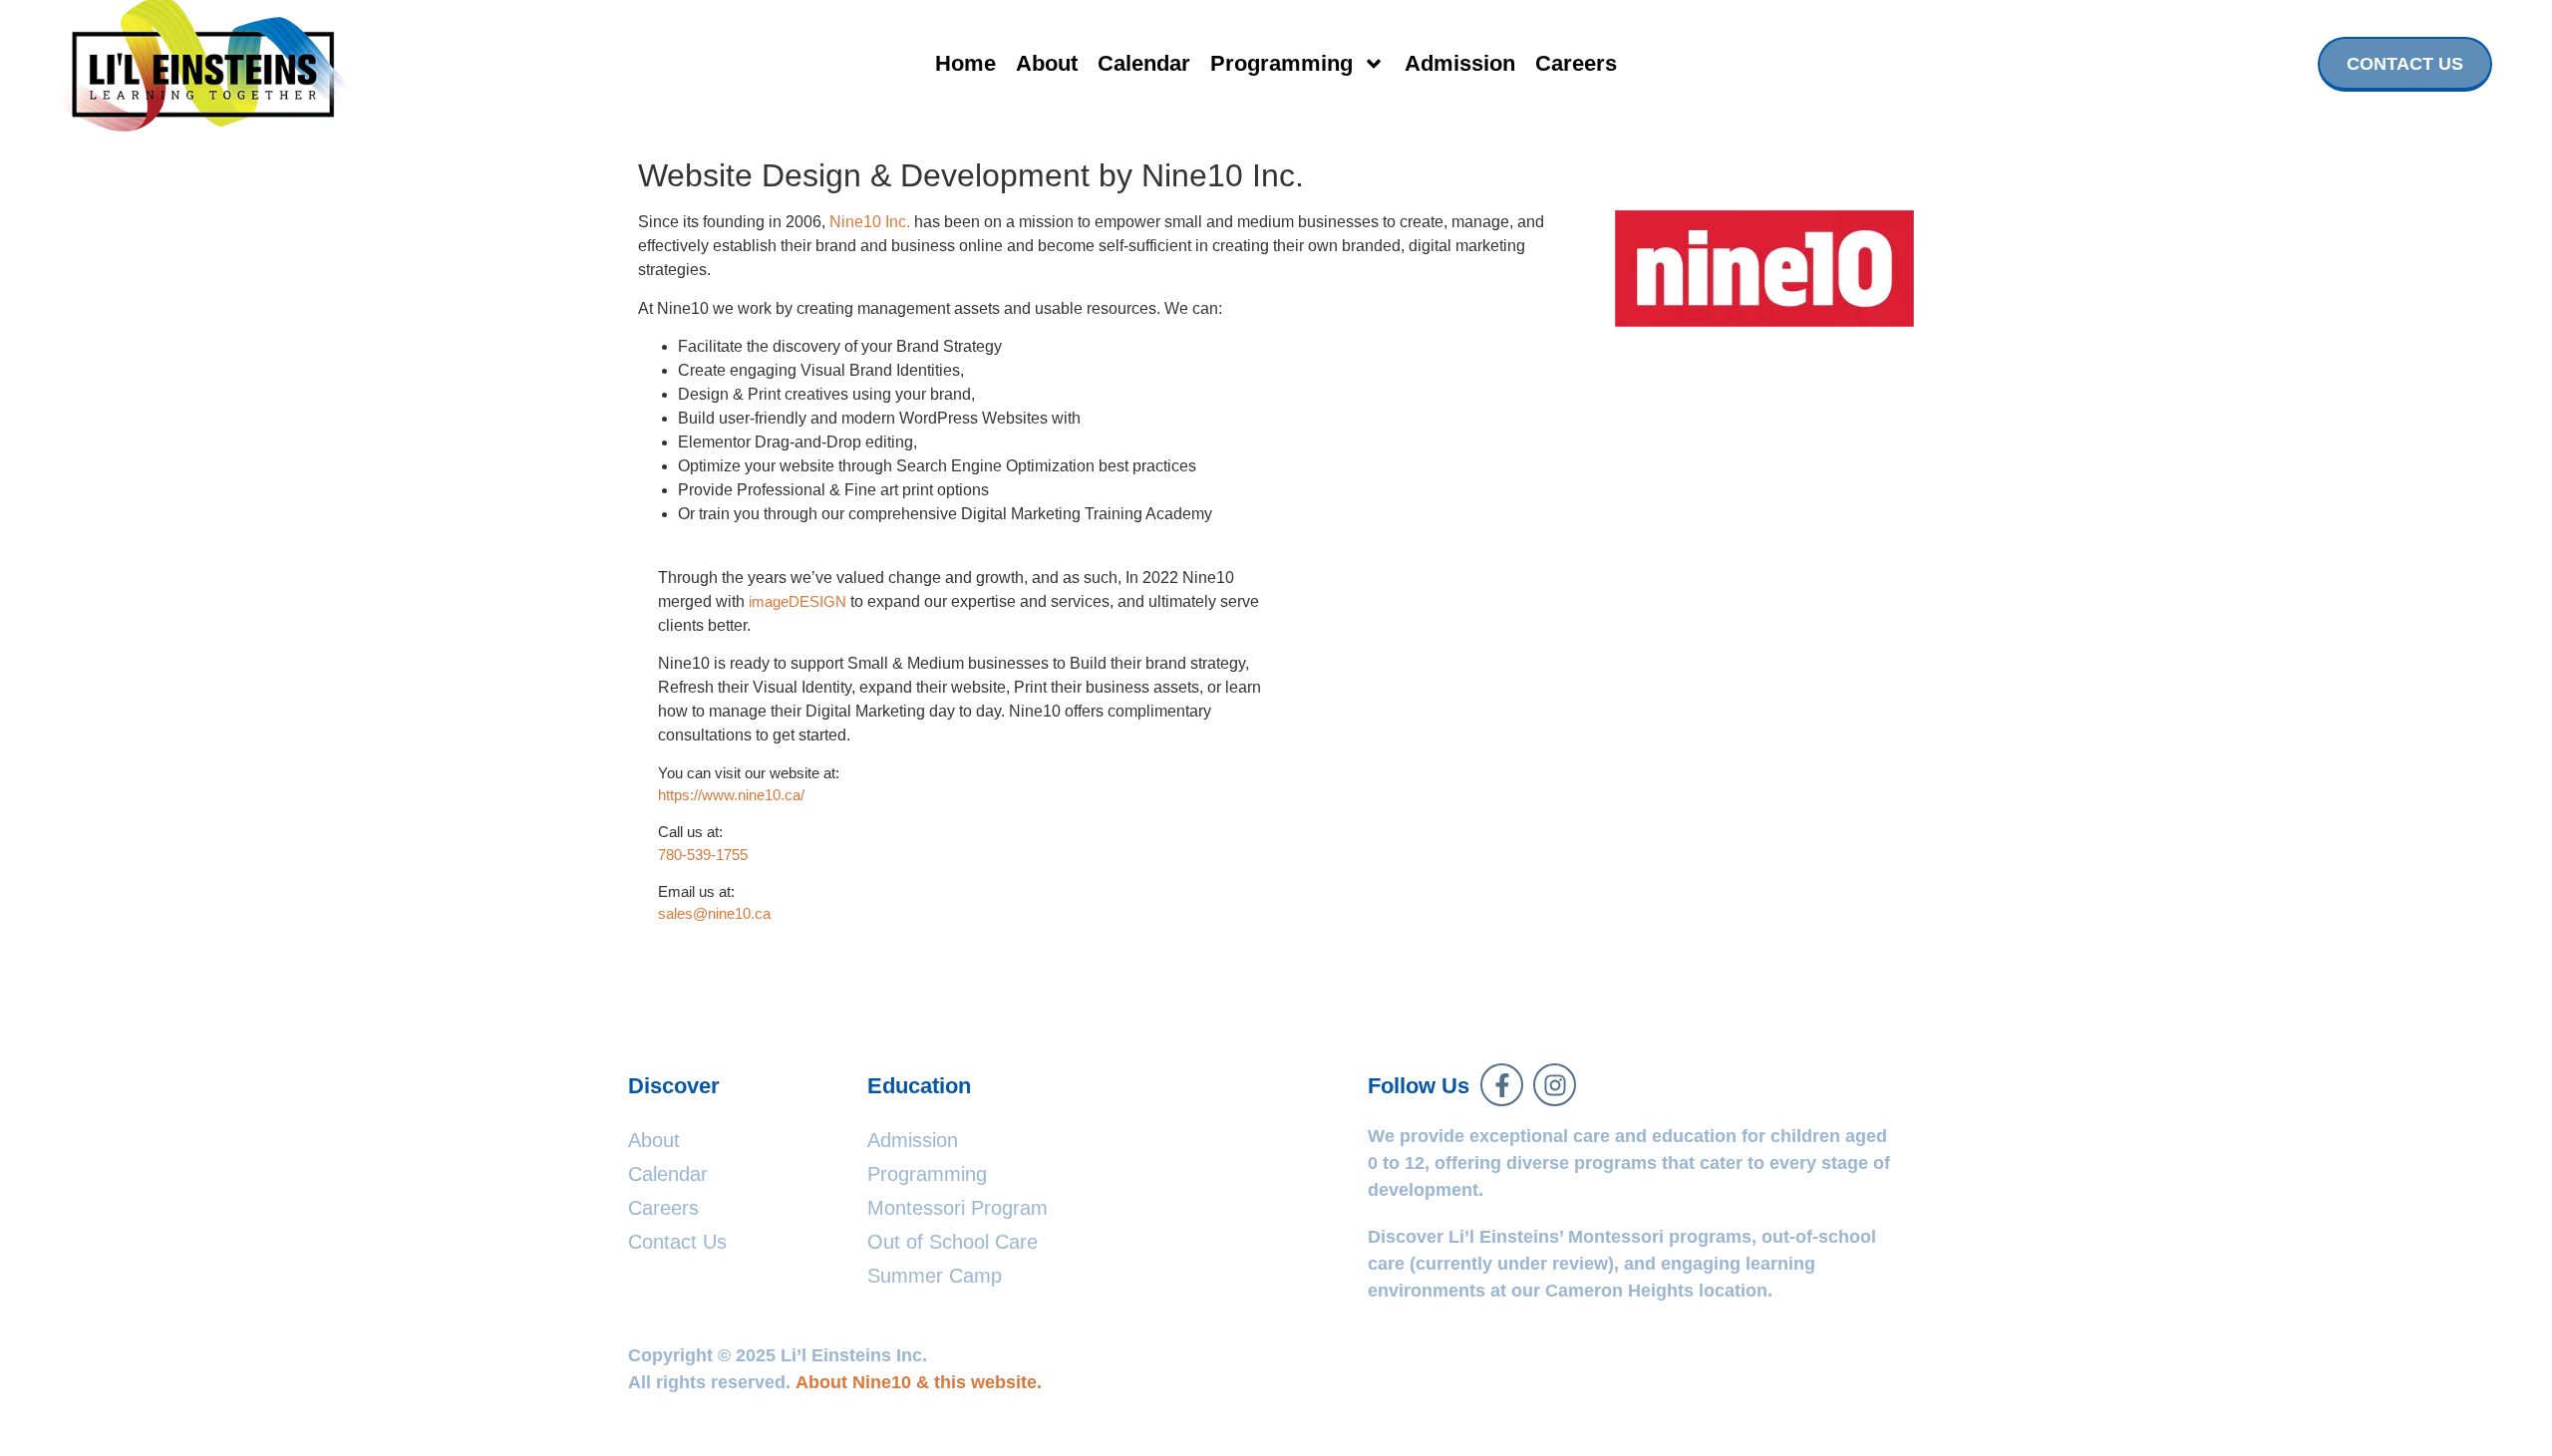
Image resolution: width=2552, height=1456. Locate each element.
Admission (1460, 63)
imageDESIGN (797, 601)
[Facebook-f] (1502, 1085)
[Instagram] (1555, 1085)
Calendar (1144, 63)
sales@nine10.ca (714, 913)
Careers (1576, 63)
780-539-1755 (703, 855)
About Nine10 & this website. (919, 1382)
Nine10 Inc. (870, 222)
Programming (1281, 63)
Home (965, 63)
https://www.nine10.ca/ (731, 795)
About (1047, 63)
